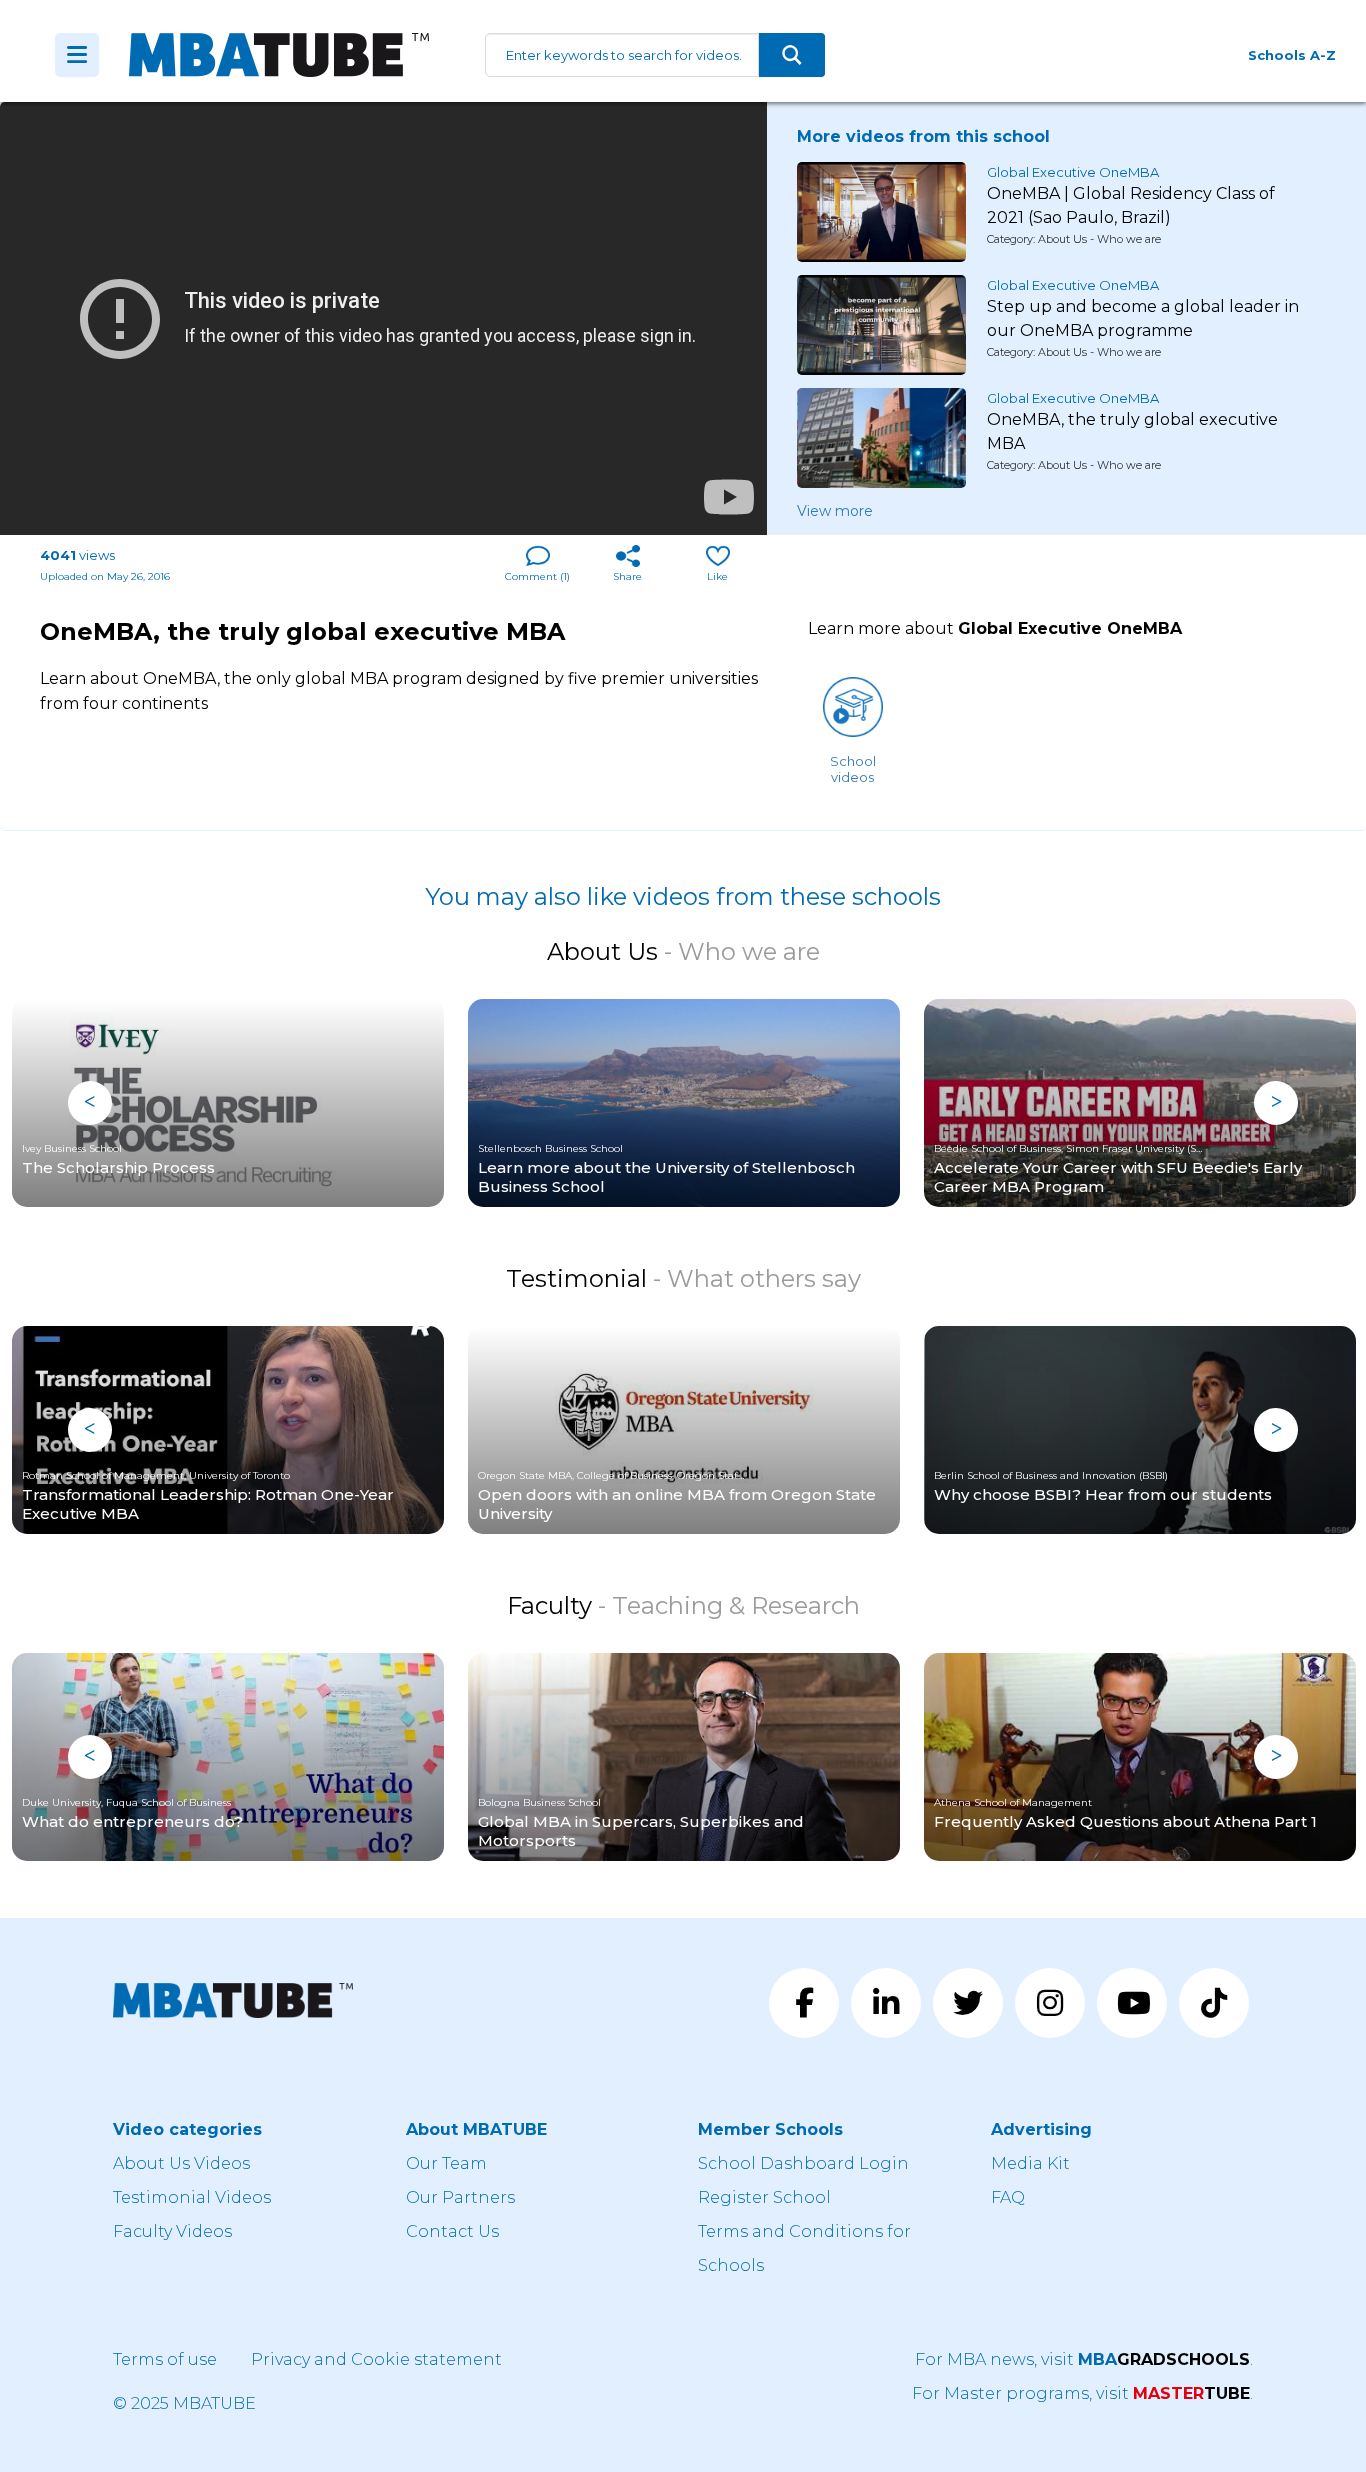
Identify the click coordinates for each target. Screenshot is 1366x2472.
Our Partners (460, 2197)
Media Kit (1030, 2163)
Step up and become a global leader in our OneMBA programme (1143, 318)
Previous (90, 1103)
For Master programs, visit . (1082, 2393)
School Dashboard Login (803, 2163)
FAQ (1008, 2197)
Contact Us (452, 2231)
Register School (764, 2197)
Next (1276, 1103)
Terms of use (165, 2359)
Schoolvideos (853, 769)
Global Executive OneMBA (1073, 172)
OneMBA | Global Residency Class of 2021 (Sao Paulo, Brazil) (1131, 205)
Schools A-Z (1292, 55)
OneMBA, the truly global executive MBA (1132, 431)
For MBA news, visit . (1084, 2359)
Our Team (446, 2163)
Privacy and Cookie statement (376, 2359)
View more (835, 511)
